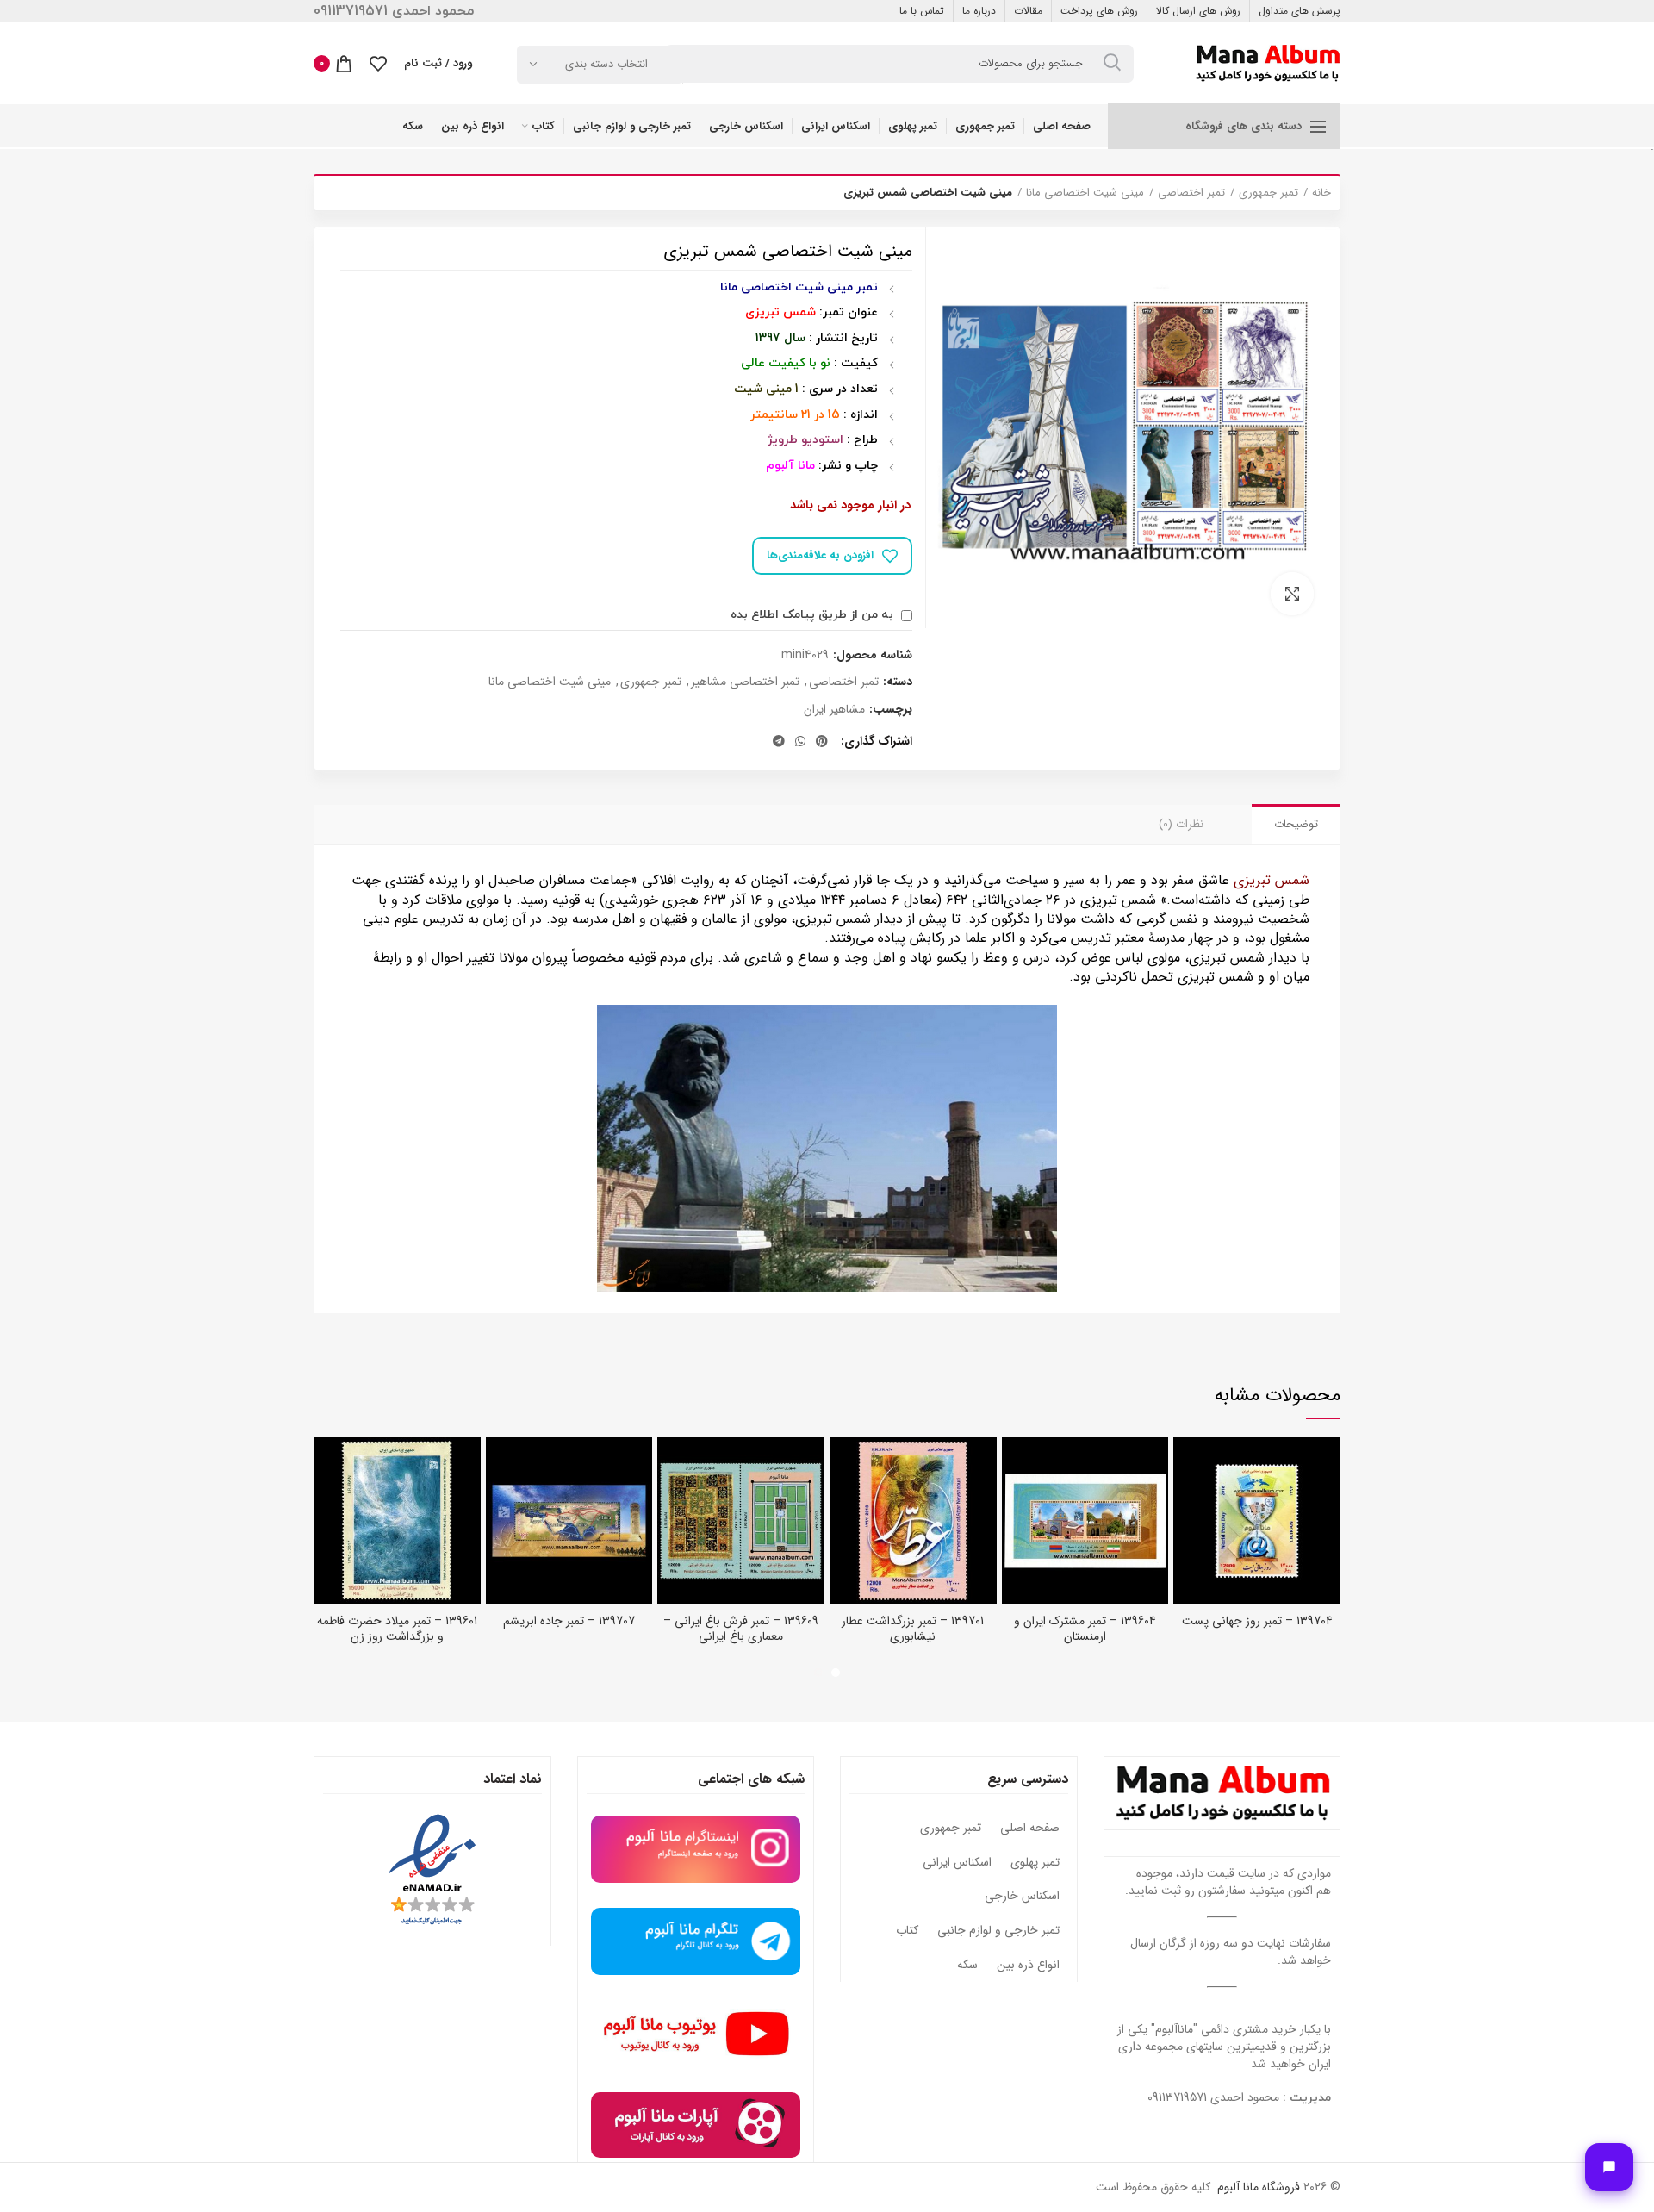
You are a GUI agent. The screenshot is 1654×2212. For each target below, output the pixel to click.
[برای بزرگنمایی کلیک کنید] (1292, 594)
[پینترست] (822, 741)
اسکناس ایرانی (957, 1863)
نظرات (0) (1181, 824)
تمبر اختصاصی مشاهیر (745, 682)
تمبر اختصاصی (1191, 193)
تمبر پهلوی (1035, 1863)
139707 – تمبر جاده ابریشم (569, 1621)
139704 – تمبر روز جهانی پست (1257, 1621)
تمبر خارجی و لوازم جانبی (998, 1931)
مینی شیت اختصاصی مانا (1085, 193)
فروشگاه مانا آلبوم (1259, 2187)
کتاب (907, 1931)
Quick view (1186, 1465)
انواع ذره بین (1028, 1966)
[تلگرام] (779, 741)
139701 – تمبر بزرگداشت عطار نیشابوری (913, 1629)
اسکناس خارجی (1022, 1897)
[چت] (1609, 2167)
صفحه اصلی (1030, 1829)
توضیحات (1296, 824)
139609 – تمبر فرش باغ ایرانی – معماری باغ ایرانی (741, 1629)
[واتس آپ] (800, 741)
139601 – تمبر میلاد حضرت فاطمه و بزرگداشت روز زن (397, 1629)
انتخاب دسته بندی (606, 64)
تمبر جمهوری (1268, 193)
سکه (967, 1966)
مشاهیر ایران (834, 710)
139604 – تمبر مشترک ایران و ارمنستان (1085, 1629)
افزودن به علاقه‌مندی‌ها (820, 555)
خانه (1321, 193)
